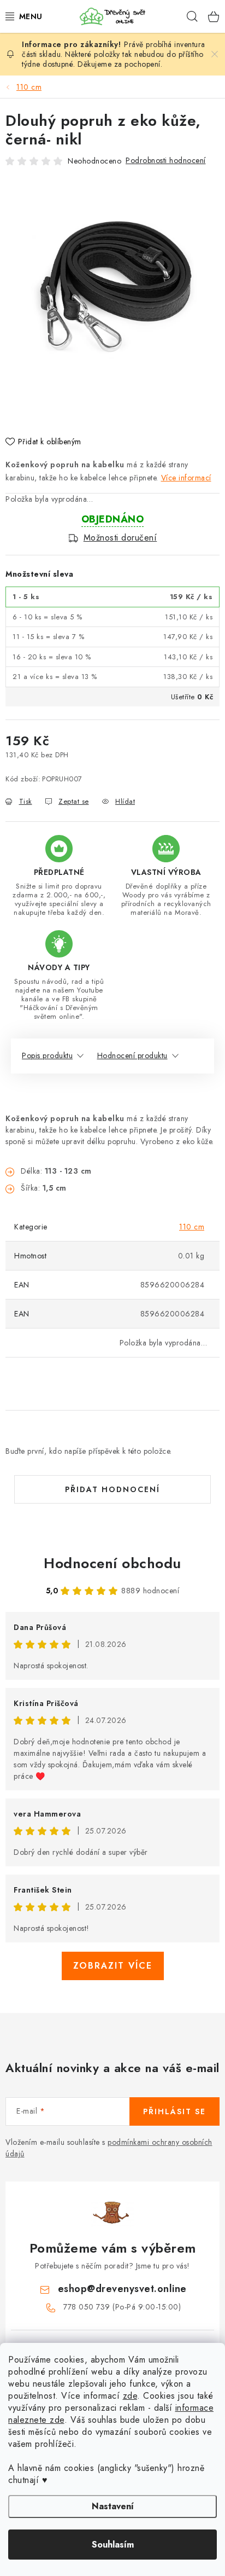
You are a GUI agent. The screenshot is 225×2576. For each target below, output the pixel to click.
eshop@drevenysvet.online (122, 2289)
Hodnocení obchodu (112, 1563)
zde (130, 2396)
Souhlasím (113, 2545)
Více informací (186, 478)
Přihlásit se (174, 2111)
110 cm (192, 1227)
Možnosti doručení (120, 538)
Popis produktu (47, 1055)
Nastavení (113, 2506)
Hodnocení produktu (132, 1055)
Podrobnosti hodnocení (166, 160)
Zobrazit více (113, 1966)
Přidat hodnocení (112, 1489)
